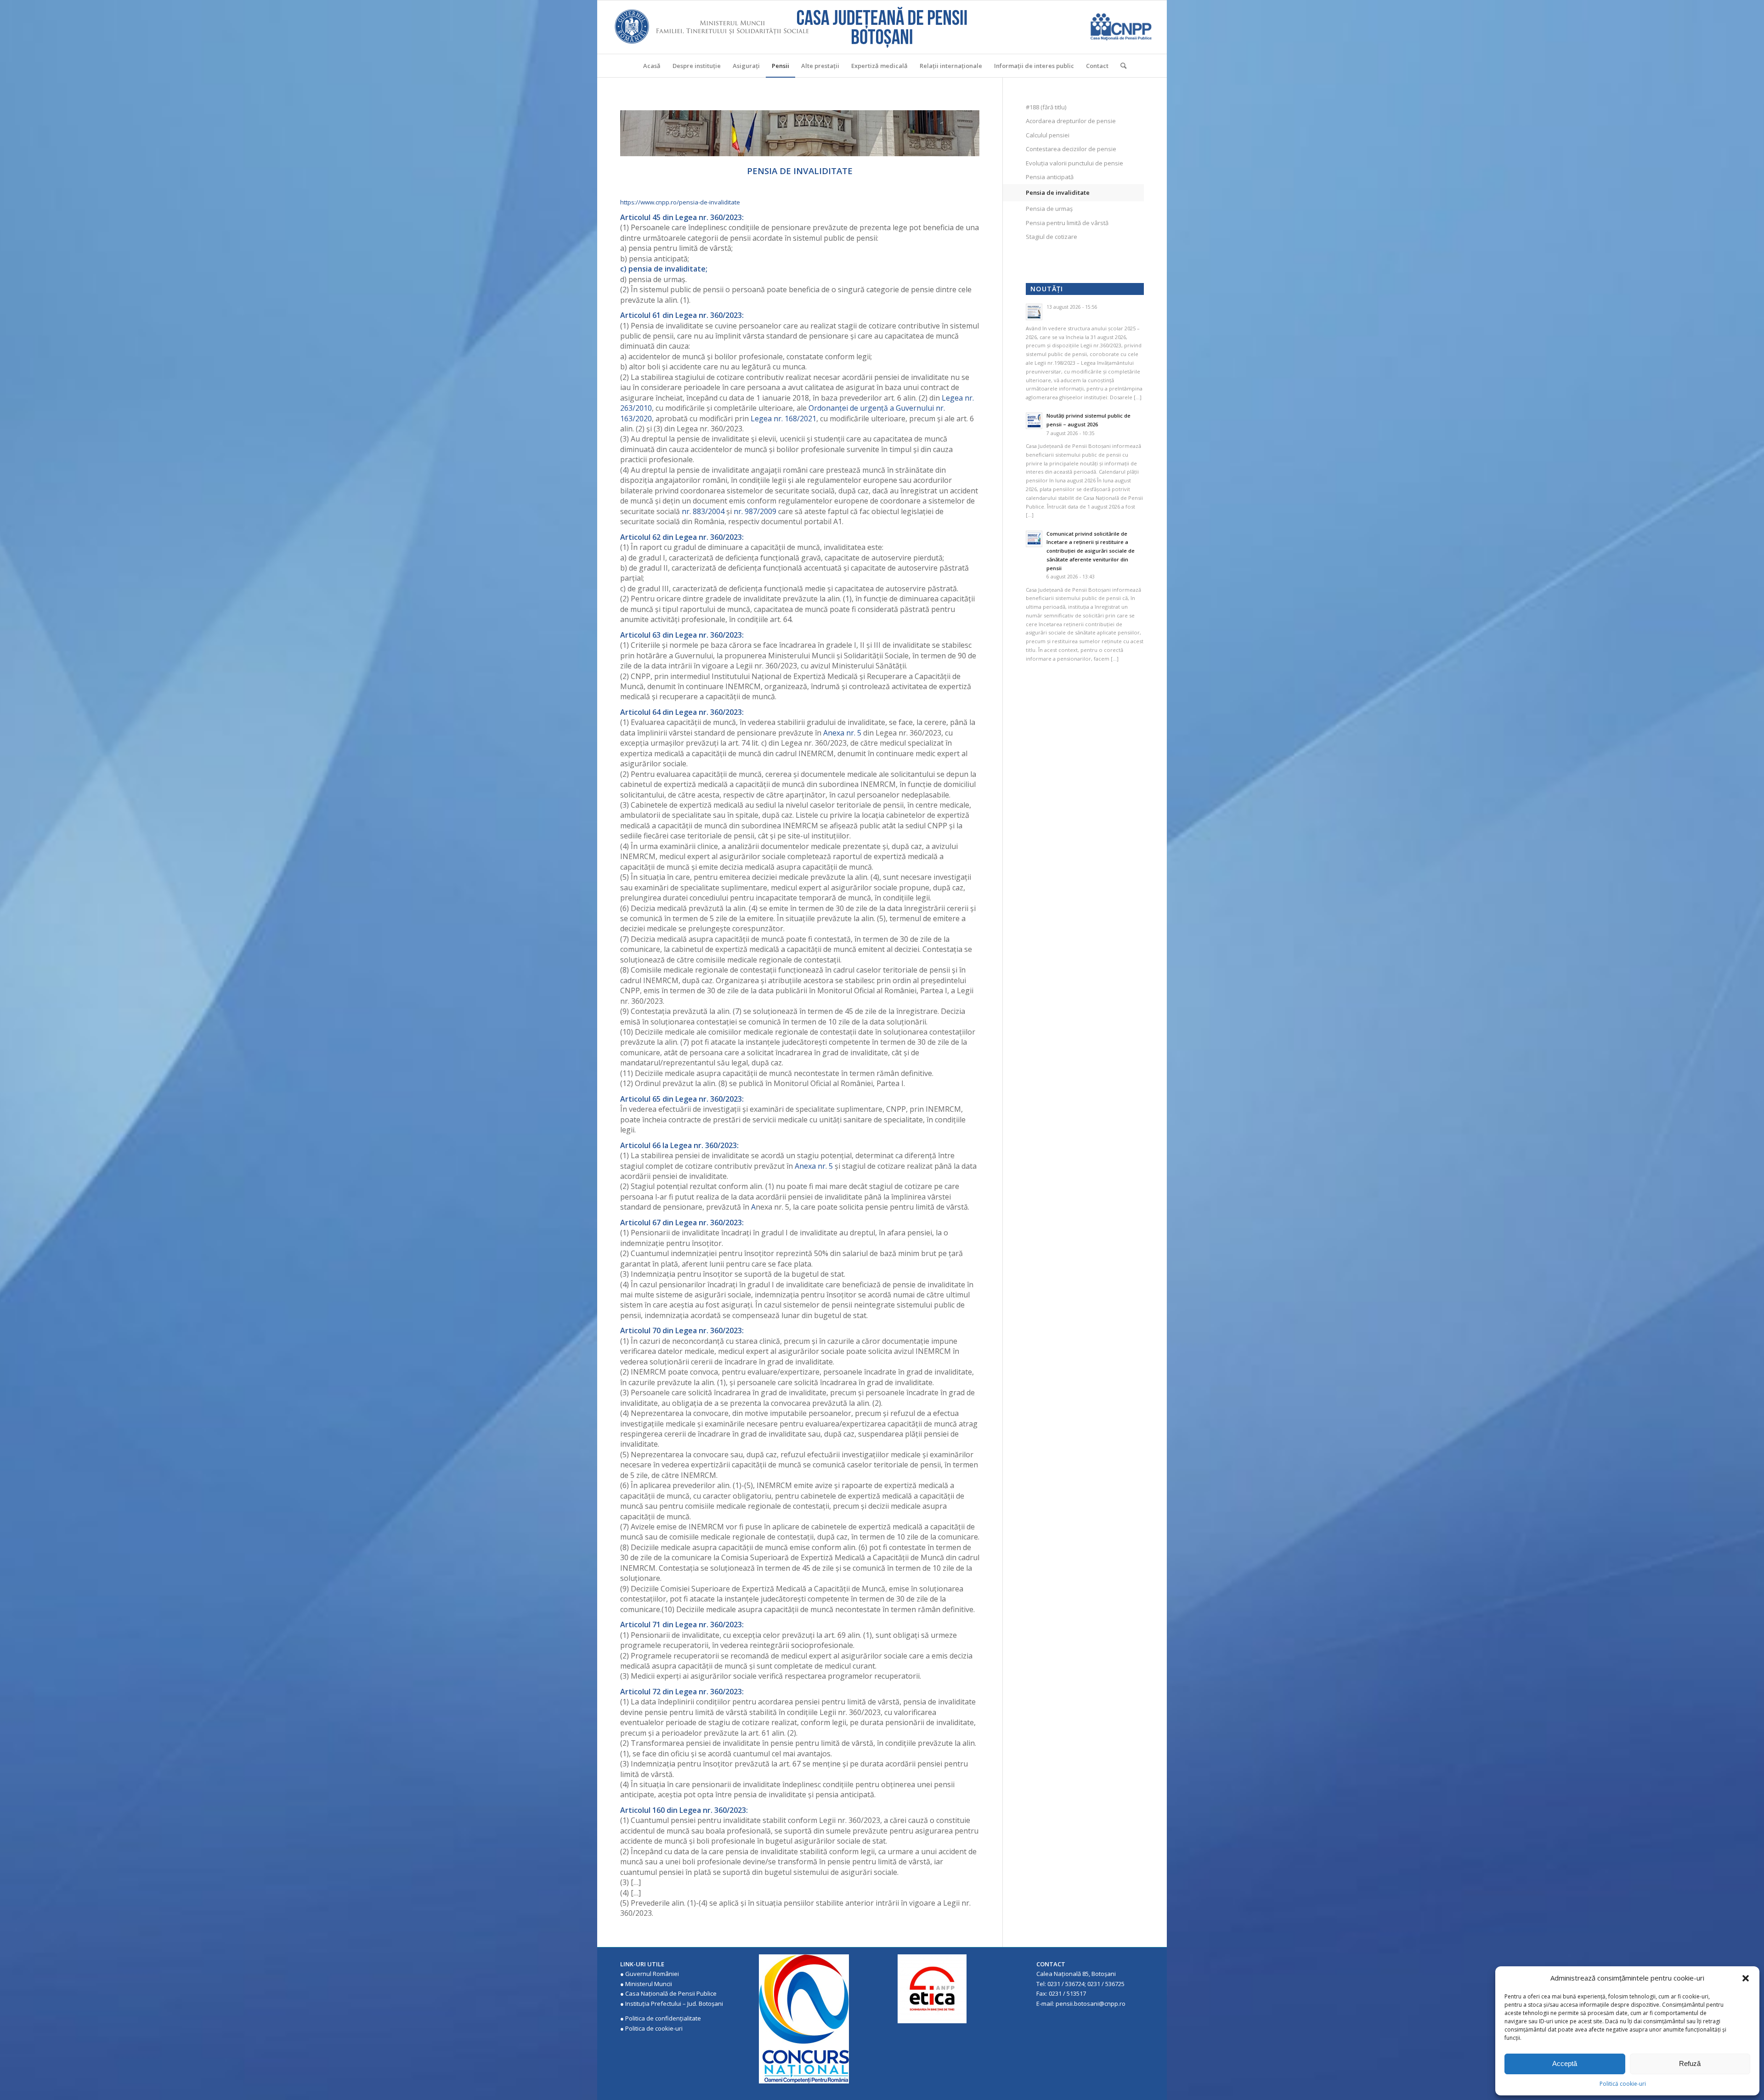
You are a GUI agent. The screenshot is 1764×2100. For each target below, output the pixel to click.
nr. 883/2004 (703, 511)
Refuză (1690, 2063)
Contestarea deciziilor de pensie (1071, 149)
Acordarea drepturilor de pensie (1071, 121)
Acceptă (1565, 2063)
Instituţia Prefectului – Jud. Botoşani (674, 2004)
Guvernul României (652, 1974)
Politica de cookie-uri (654, 2028)
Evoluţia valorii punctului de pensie (1074, 163)
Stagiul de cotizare (1052, 237)
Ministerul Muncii (649, 1984)
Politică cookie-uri (1623, 2084)
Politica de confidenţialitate (663, 2018)
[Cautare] (1120, 66)
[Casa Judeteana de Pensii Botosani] (882, 27)
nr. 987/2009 (755, 511)
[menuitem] (652, 66)
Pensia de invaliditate (1058, 192)
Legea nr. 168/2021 (783, 419)
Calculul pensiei (1048, 135)
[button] (1746, 1978)
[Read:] (1034, 312)
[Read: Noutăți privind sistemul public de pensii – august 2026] (1034, 421)
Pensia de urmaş (1049, 209)
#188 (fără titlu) (1046, 107)
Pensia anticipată (1050, 177)
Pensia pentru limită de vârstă (1067, 223)
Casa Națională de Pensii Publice (671, 1993)
